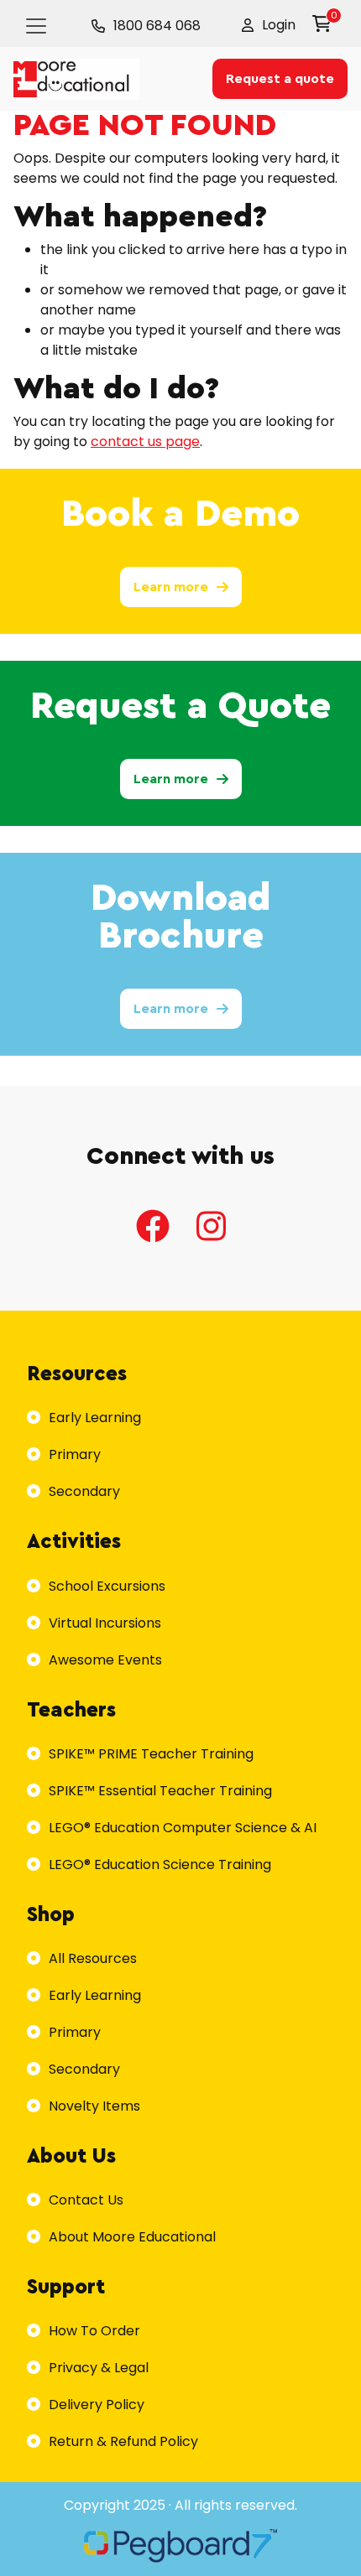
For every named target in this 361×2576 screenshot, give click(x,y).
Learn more (171, 587)
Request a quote (280, 79)
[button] (269, 25)
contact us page (145, 441)
